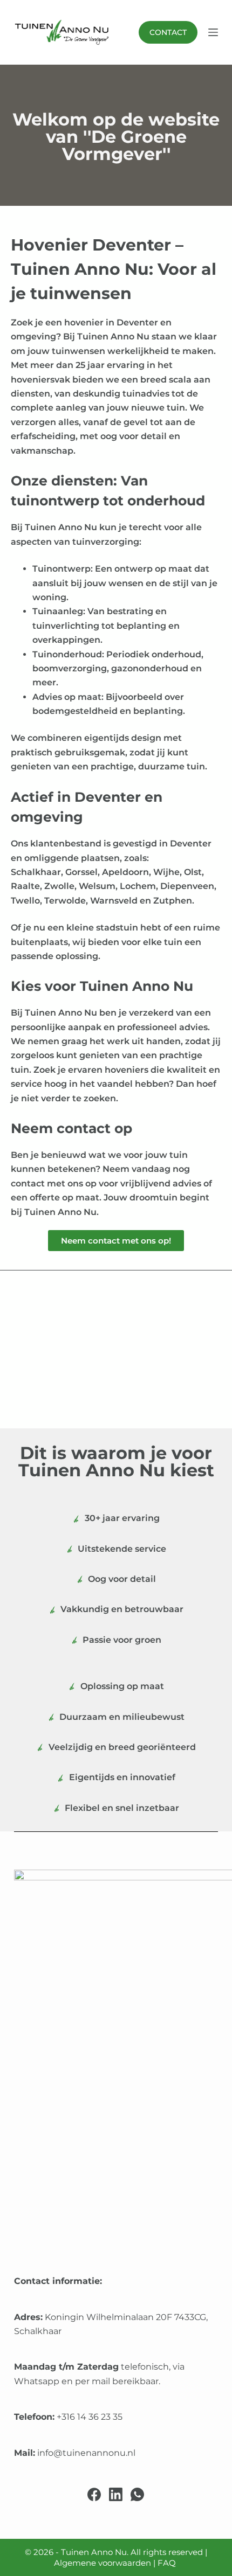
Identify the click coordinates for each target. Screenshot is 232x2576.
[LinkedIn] (116, 2494)
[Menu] (213, 32)
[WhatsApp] (137, 2494)
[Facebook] (94, 2494)
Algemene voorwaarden (103, 2563)
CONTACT (168, 32)
